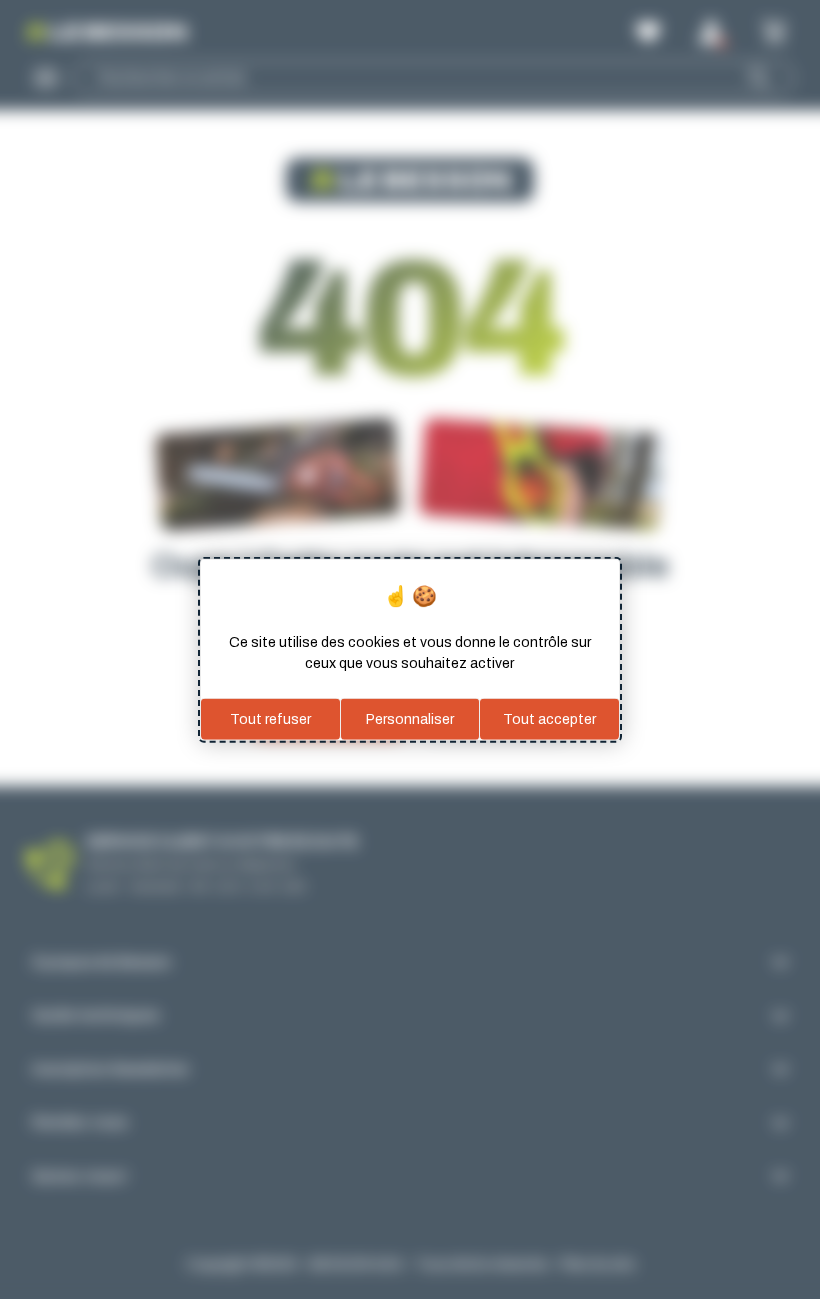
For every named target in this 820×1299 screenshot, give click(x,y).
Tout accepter (549, 718)
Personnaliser (410, 718)
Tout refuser (270, 718)
